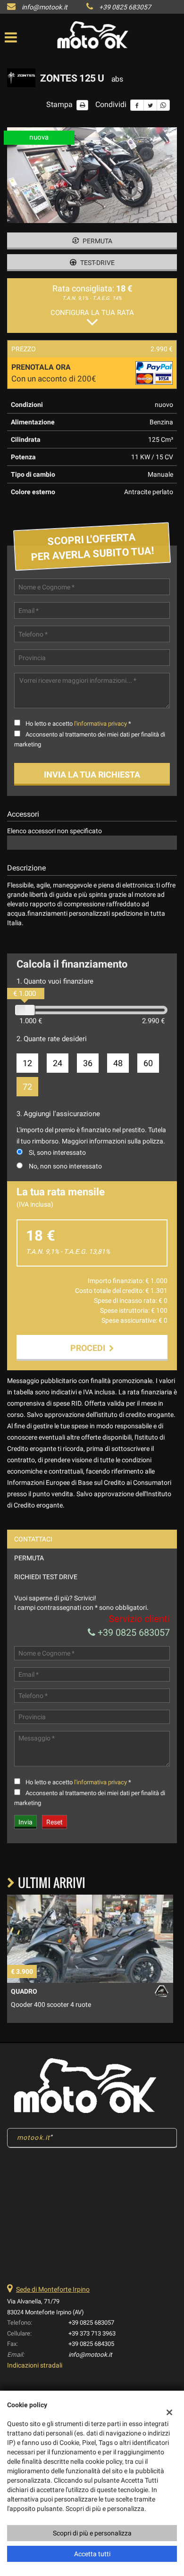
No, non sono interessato (65, 1166)
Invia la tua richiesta (92, 774)
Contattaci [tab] (33, 1539)
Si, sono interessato (57, 1152)
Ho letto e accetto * (78, 724)
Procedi (90, 1348)
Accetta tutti (92, 2554)
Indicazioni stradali (35, 2365)
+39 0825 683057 (125, 7)
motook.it (33, 2137)
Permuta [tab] (29, 1558)
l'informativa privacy (100, 724)
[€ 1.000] (25, 1010)
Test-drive (97, 263)
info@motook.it (45, 7)
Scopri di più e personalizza (92, 2533)
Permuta (97, 241)
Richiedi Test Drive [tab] (46, 1577)
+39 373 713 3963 (92, 2333)
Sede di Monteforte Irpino (53, 2289)
